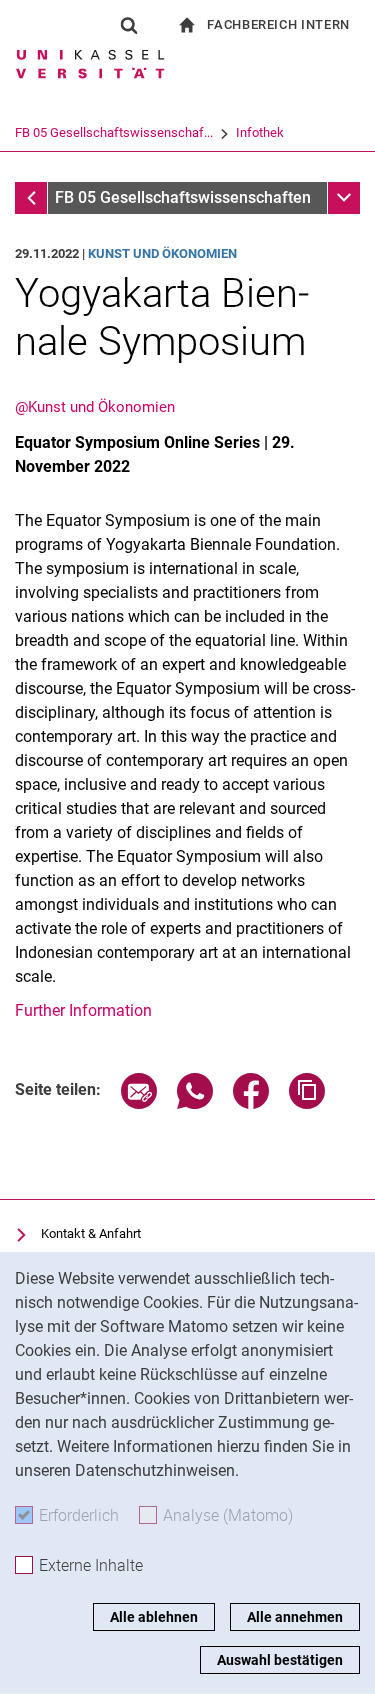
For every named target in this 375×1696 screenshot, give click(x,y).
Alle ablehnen (154, 1617)
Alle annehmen (295, 1617)
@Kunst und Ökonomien (95, 407)
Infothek (260, 132)
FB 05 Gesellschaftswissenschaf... (114, 132)
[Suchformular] (129, 25)
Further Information (83, 1010)
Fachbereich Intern (278, 24)
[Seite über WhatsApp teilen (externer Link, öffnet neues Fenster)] (195, 1103)
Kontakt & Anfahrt (91, 1233)
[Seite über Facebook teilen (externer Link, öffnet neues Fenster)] (251, 1103)
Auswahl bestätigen (280, 1660)
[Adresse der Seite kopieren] (307, 1103)
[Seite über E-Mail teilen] (139, 1103)
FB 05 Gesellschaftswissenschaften (183, 197)
